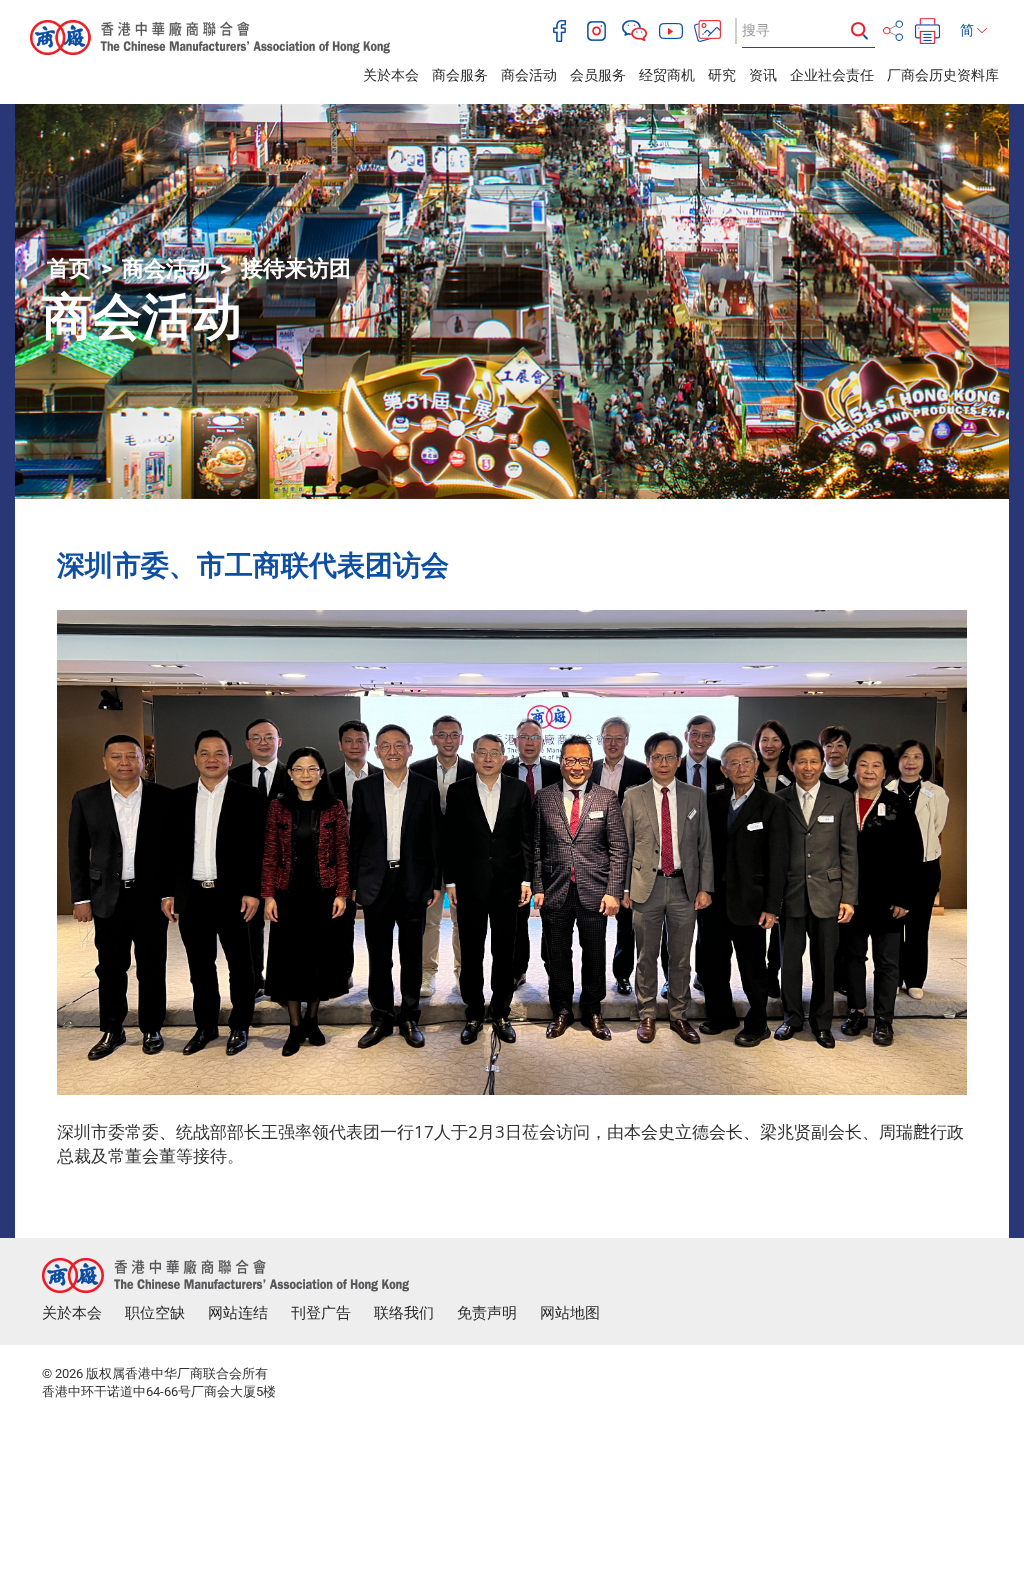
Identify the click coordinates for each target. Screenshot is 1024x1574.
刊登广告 (321, 1313)
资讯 (763, 75)
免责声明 (487, 1313)
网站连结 (238, 1313)
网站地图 (570, 1313)
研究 (722, 75)
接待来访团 (296, 268)
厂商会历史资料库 (943, 75)
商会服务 (460, 75)
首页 (69, 268)
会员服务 (598, 75)
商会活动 (529, 75)
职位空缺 (155, 1313)
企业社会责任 (832, 75)
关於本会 (391, 75)
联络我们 (404, 1313)
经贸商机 (667, 75)
